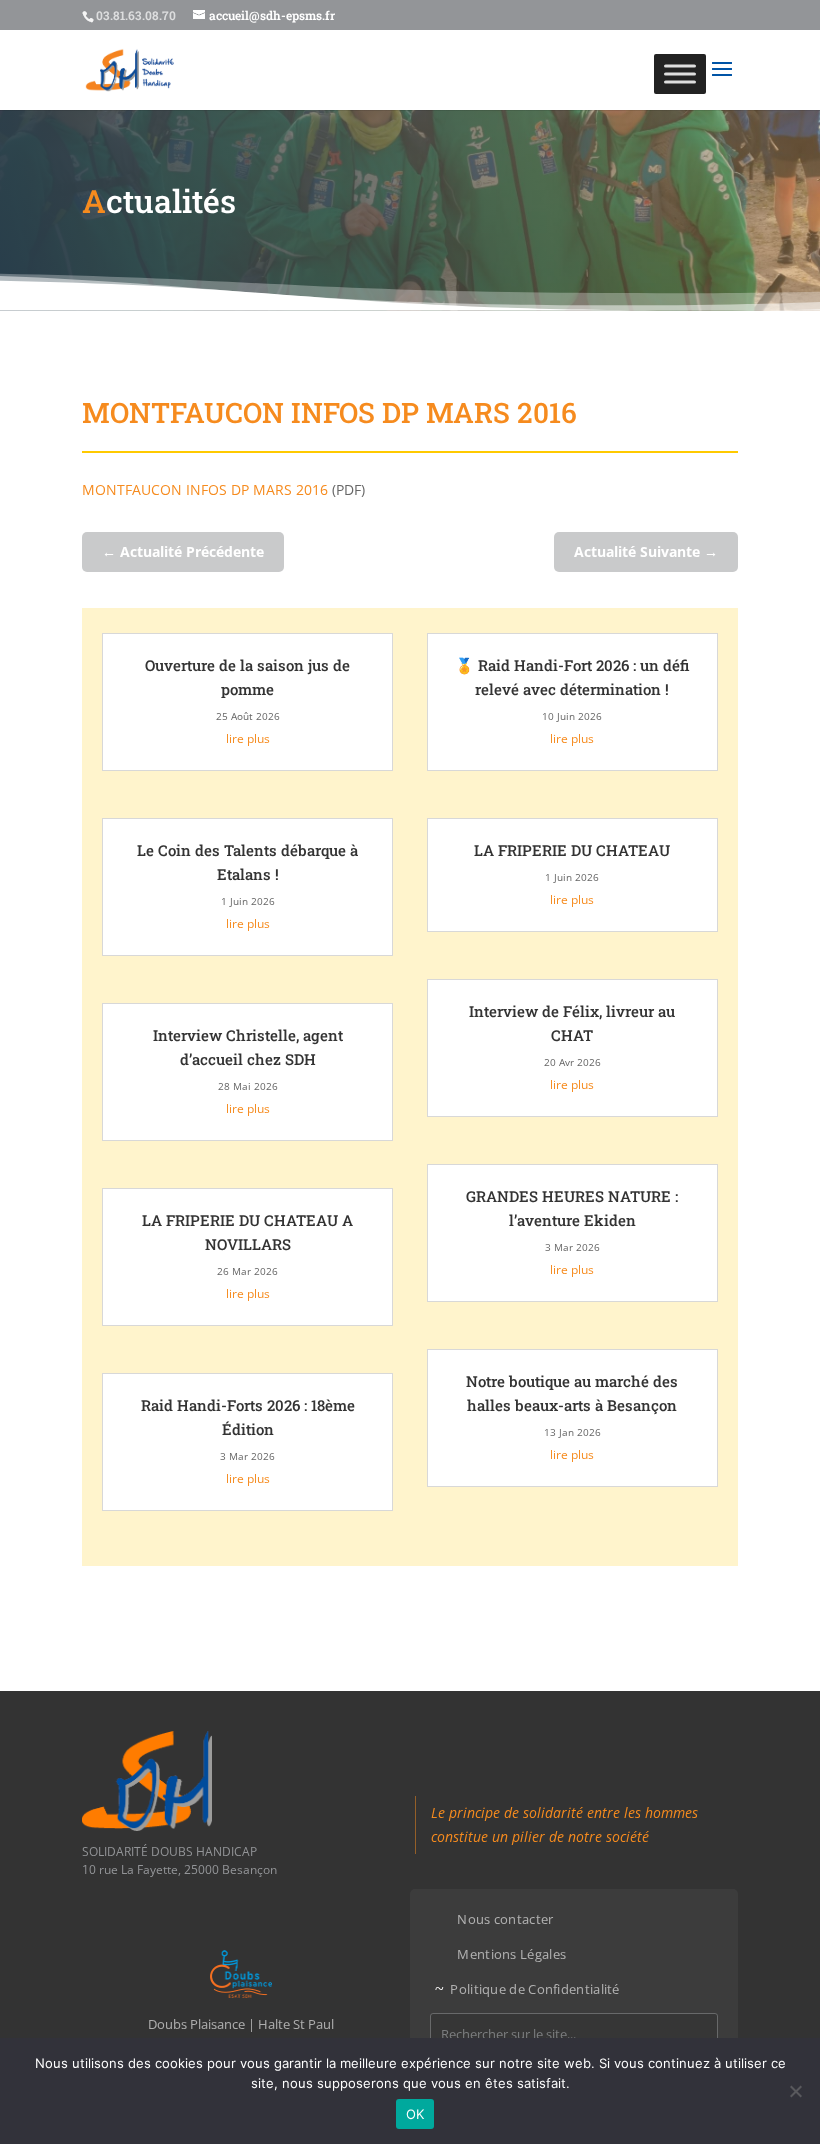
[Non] (795, 2091)
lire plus (248, 738)
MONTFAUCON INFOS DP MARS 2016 (205, 489)
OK (415, 2114)
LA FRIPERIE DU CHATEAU (572, 850)
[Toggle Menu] (680, 73)
